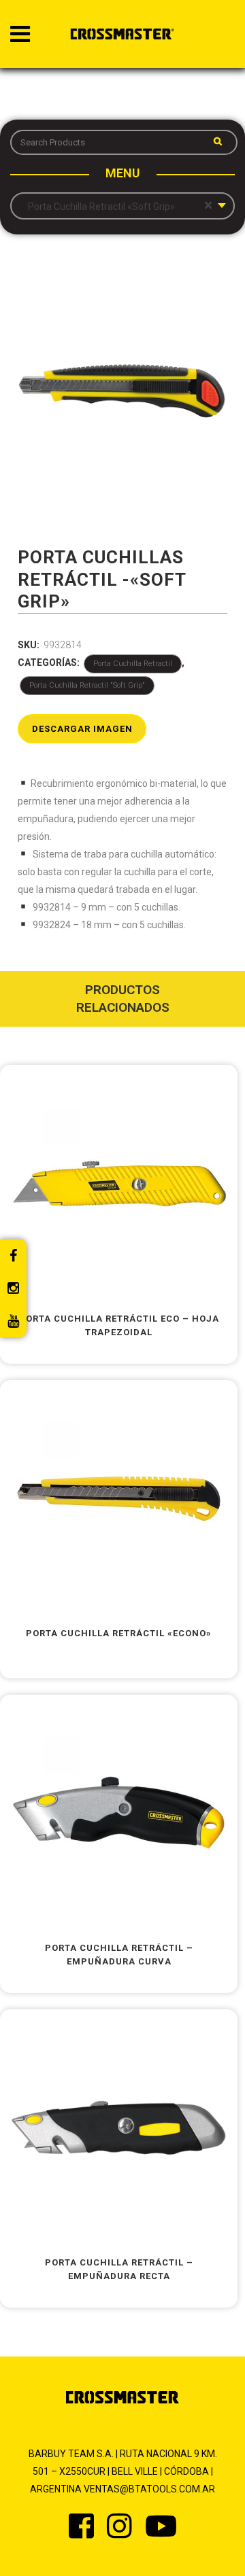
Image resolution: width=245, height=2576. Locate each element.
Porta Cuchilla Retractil (133, 664)
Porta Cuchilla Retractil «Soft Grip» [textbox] (117, 206)
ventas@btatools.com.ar (149, 2489)
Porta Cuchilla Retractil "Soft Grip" (87, 685)
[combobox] (122, 206)
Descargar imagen (82, 729)
